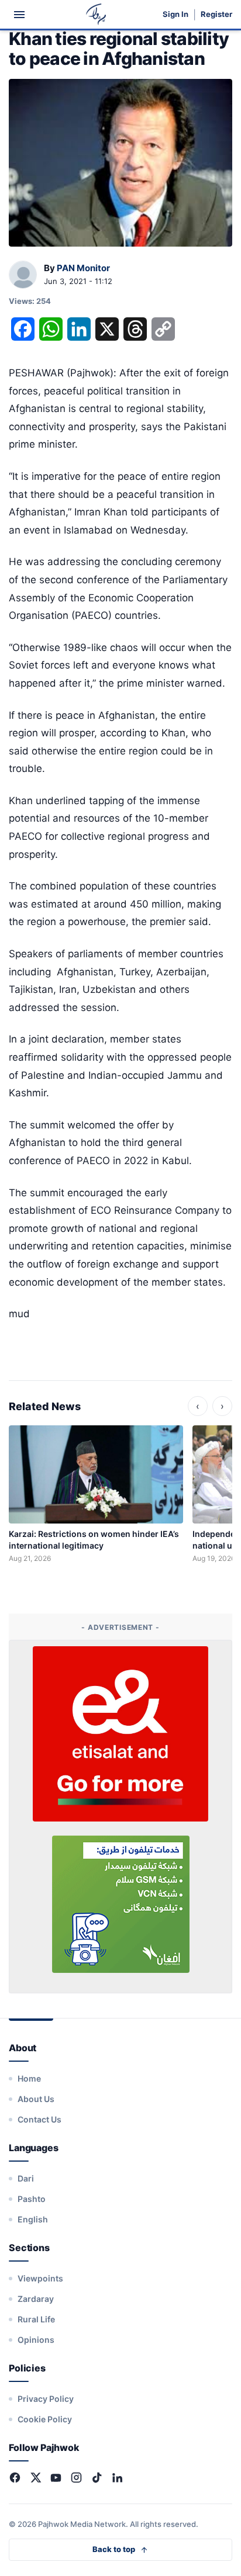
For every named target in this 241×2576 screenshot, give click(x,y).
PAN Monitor (83, 268)
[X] (35, 2478)
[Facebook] (15, 2478)
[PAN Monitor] (23, 275)
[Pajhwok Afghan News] (96, 14)
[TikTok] (97, 2478)
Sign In (175, 14)
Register (216, 14)
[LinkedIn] (117, 2478)
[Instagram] (76, 2478)
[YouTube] (56, 2478)
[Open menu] (19, 15)
